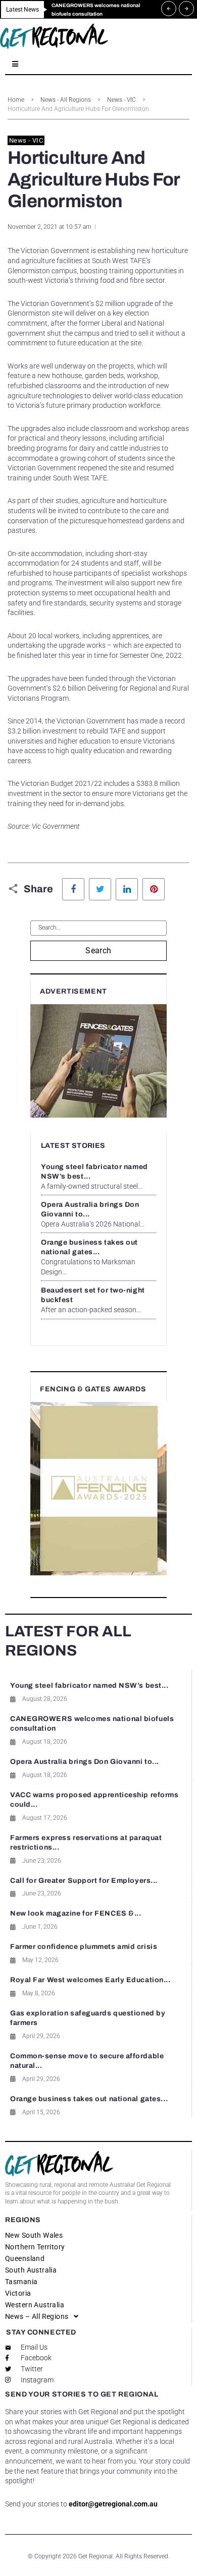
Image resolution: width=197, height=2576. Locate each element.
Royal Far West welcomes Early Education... (90, 1980)
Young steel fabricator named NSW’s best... (89, 1685)
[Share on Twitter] (100, 889)
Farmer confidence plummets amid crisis (84, 1947)
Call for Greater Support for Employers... (84, 1881)
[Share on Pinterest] (154, 889)
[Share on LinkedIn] (127, 889)
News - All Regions (66, 100)
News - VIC (121, 100)
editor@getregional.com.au (113, 2504)
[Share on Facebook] (73, 889)
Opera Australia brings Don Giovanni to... (85, 1762)
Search (98, 950)
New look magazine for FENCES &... (76, 1913)
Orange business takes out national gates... (89, 2099)
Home (16, 100)
